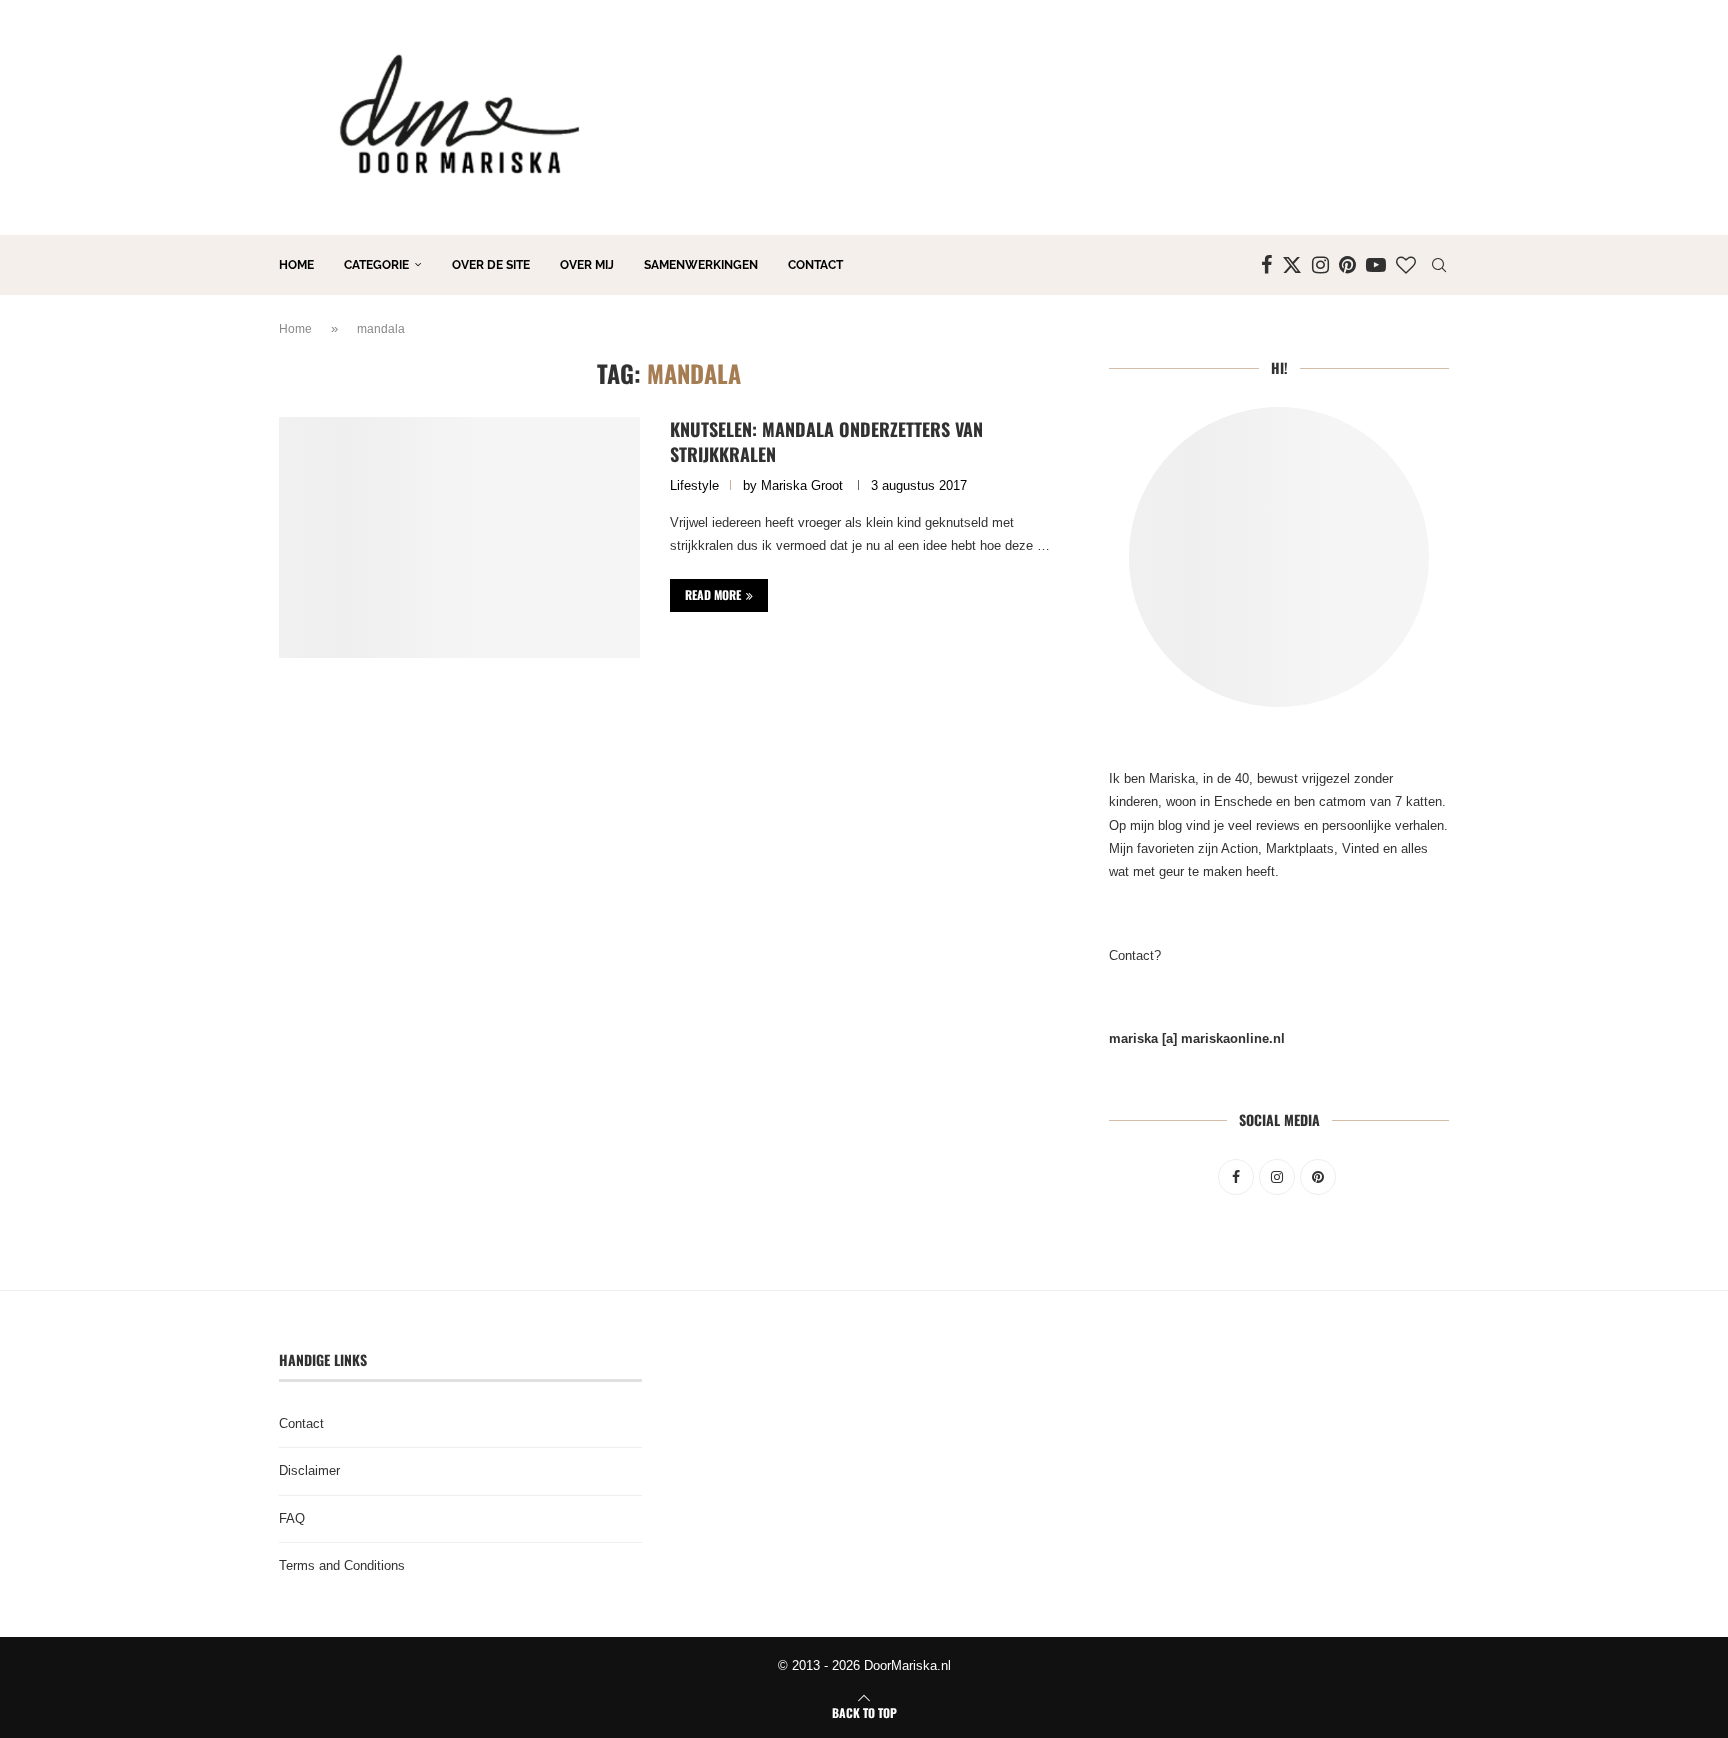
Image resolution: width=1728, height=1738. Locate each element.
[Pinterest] (1347, 265)
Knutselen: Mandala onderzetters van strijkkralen (826, 441)
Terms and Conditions (342, 1565)
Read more (713, 594)
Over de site (491, 265)
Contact (815, 265)
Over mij (587, 265)
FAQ (292, 1518)
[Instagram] (1320, 265)
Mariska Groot (802, 485)
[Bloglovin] (1406, 265)
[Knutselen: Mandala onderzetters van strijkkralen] (459, 537)
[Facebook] (1266, 265)
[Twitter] (1292, 265)
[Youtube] (1376, 265)
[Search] (1439, 265)
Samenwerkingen (701, 265)
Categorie (376, 265)
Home (296, 265)
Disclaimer (309, 1470)
